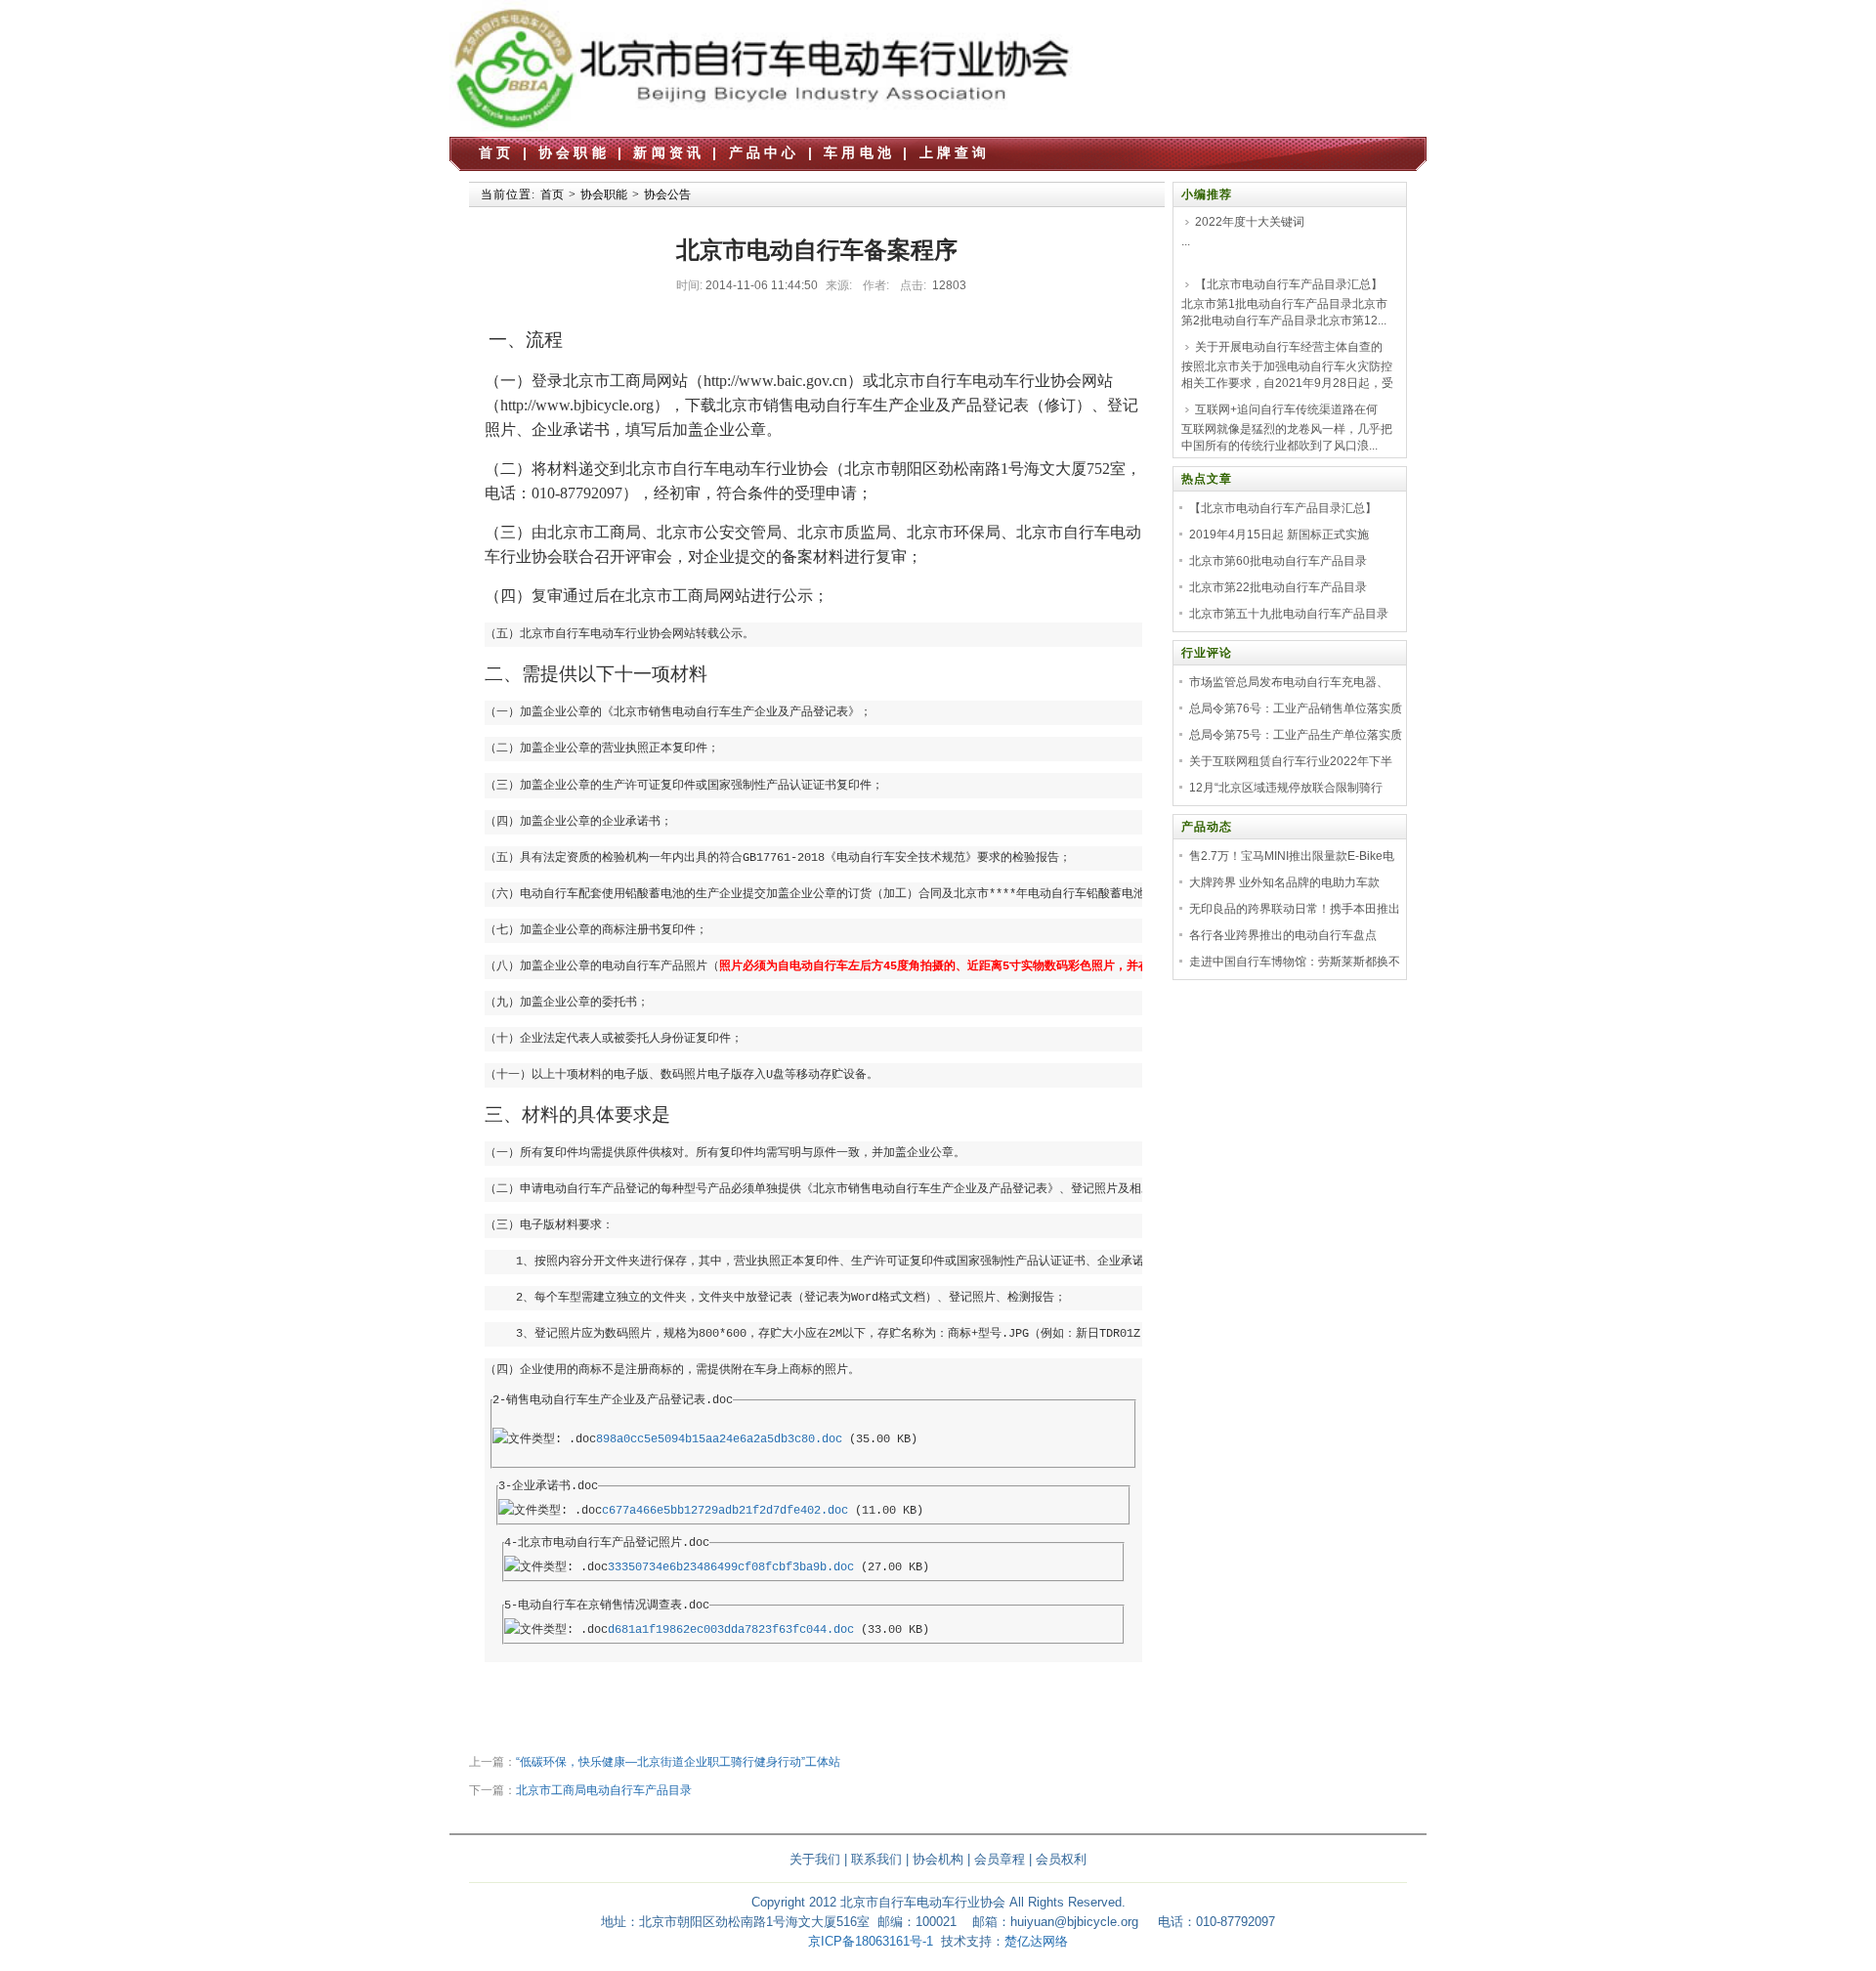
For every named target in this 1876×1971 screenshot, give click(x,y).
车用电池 (859, 152)
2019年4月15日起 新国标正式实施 (1279, 535)
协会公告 (667, 194)
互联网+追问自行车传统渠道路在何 (1286, 409)
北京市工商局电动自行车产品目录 (604, 1790)
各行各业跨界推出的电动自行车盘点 (1283, 935)
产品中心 (765, 152)
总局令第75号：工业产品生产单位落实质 (1296, 735)
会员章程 (1000, 1859)
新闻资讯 (669, 152)
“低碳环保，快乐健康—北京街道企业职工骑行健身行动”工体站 (678, 1762)
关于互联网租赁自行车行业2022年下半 (1291, 761)
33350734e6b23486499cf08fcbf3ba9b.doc (731, 1567)
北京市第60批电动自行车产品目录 (1278, 561)
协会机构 (938, 1859)
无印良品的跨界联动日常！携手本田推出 (1295, 909)
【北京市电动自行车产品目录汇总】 (1289, 284)
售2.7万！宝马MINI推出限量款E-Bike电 (1292, 856)
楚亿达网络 (1036, 1941)
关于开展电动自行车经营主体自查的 (1289, 347)
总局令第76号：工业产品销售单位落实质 (1296, 708)
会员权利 (1061, 1859)
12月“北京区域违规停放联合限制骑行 (1286, 788)
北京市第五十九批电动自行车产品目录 (1289, 614)
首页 (496, 152)
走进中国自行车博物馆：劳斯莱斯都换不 (1295, 962)
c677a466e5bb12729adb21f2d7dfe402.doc (725, 1511)
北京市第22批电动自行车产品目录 (1278, 587)
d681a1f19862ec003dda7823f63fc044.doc (731, 1630)
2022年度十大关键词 (1250, 222)
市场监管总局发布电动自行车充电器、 (1289, 682)
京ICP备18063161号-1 (871, 1941)
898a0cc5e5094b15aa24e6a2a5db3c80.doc (719, 1439)
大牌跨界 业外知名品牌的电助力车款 (1284, 882)
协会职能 (574, 152)
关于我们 (815, 1859)
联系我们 (876, 1859)
